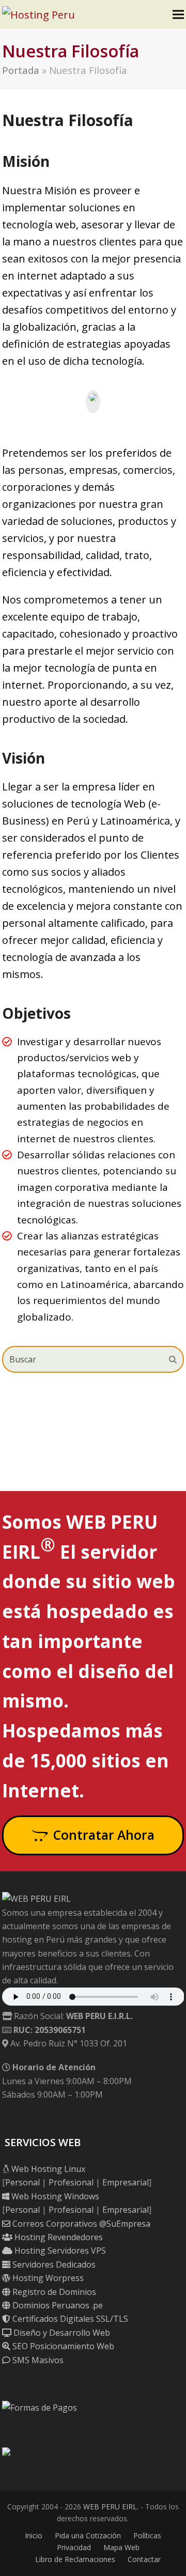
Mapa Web (121, 2547)
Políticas (147, 2535)
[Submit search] (173, 1359)
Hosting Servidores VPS (59, 2251)
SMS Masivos (37, 2360)
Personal (22, 2182)
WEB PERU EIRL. (111, 2507)
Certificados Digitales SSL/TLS (69, 2319)
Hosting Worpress (47, 2278)
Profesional (71, 2182)
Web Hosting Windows (54, 2196)
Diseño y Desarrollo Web (61, 2333)
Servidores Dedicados (53, 2264)
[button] (178, 14)
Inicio (34, 2535)
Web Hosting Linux (47, 2169)
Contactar (144, 2559)
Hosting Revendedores (58, 2237)
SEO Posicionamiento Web (62, 2346)
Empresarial (126, 2182)
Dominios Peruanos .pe (57, 2305)
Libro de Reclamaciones (75, 2559)
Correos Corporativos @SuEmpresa (80, 2224)
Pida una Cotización (88, 2535)
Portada (21, 70)
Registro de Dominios (53, 2292)
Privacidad (74, 2547)
